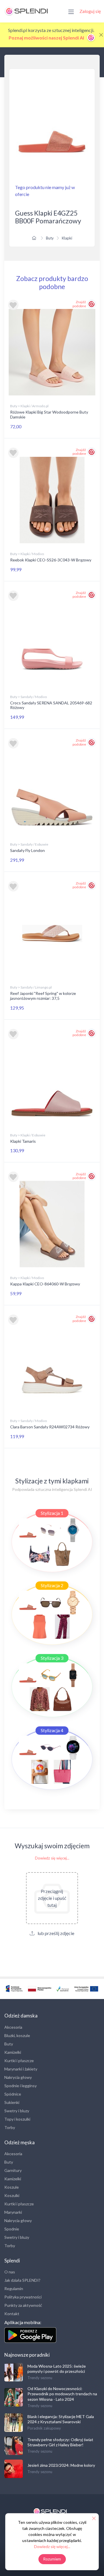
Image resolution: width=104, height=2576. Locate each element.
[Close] (101, 35)
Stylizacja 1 (52, 1513)
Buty (50, 238)
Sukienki (12, 2102)
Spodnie (12, 2229)
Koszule (12, 2187)
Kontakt (12, 2314)
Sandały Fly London (27, 850)
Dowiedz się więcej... (52, 1858)
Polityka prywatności (23, 2297)
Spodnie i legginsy (21, 2086)
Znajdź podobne (79, 304)
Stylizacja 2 (52, 1585)
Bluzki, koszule (17, 2035)
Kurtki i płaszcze (19, 2061)
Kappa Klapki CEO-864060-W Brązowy (45, 1284)
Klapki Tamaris (23, 1141)
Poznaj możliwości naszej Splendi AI (47, 38)
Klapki (67, 238)
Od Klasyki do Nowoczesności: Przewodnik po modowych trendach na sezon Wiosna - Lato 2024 (62, 2394)
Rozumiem (52, 2559)
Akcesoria (13, 2027)
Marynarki (13, 2212)
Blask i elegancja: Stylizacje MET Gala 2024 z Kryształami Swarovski (61, 2419)
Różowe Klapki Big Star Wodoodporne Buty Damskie (49, 414)
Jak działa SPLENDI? (22, 2280)
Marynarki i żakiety (21, 2069)
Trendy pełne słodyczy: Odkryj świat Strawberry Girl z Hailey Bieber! (60, 2442)
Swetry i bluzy (17, 2111)
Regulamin (14, 2289)
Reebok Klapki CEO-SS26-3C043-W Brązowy (51, 560)
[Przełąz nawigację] (71, 11)
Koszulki (12, 2195)
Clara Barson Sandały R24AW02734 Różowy (50, 1427)
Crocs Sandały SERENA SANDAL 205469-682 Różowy (51, 705)
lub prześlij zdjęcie (55, 1933)
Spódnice (13, 2094)
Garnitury (13, 2170)
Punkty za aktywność (23, 2305)
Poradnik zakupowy (44, 2428)
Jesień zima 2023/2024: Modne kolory (61, 2465)
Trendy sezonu (40, 2378)
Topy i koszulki (17, 2119)
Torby (10, 2127)
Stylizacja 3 (52, 1658)
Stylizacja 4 (52, 1730)
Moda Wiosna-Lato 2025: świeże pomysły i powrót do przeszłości (57, 2369)
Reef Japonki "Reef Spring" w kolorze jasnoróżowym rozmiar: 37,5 (43, 996)
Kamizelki (13, 2052)
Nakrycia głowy (18, 2077)
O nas (10, 2272)
